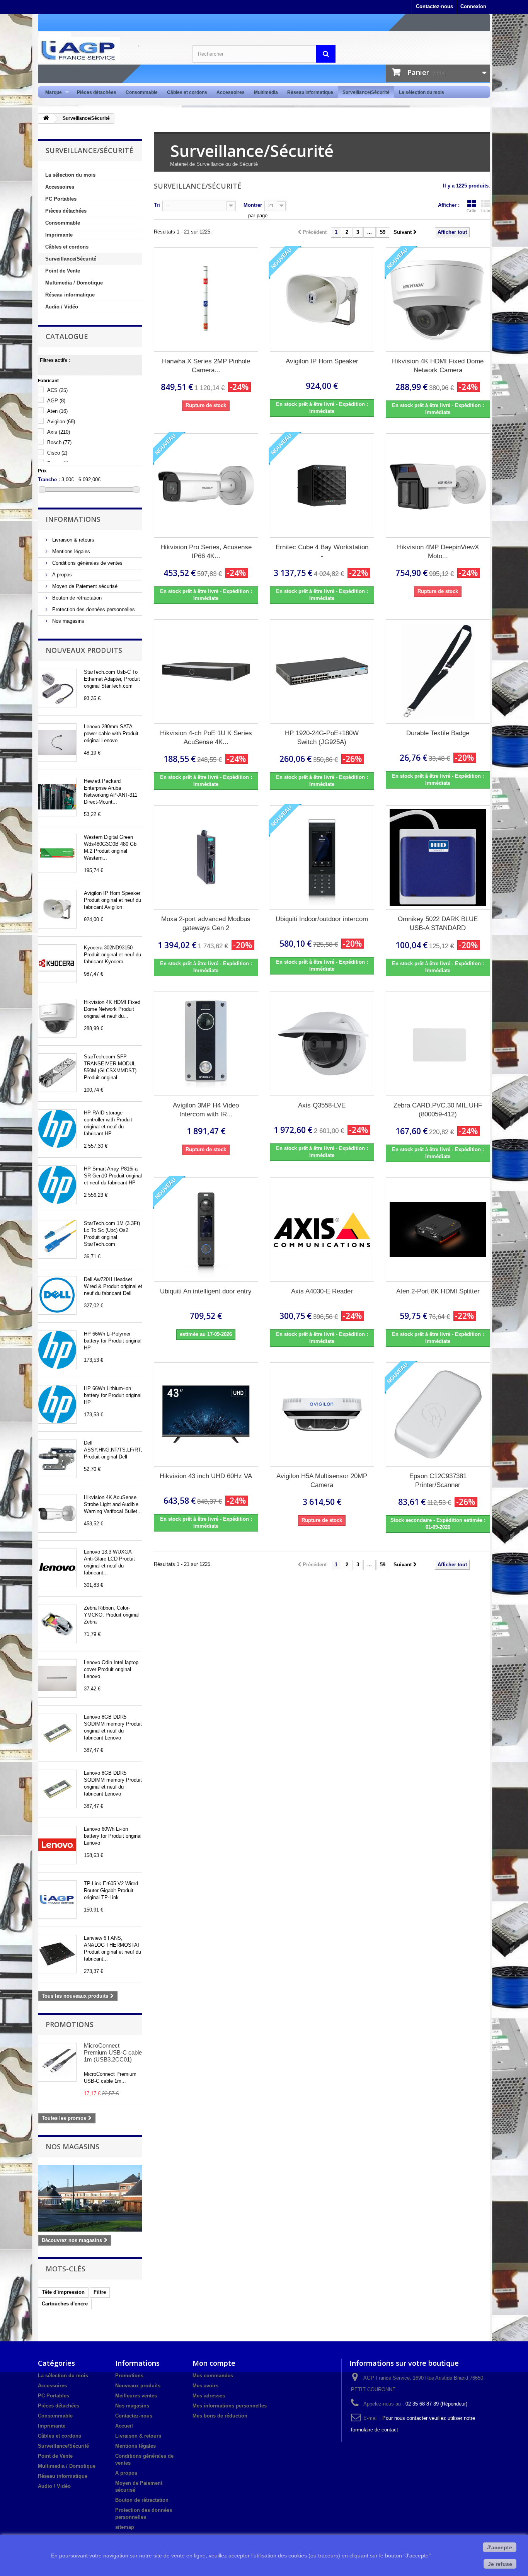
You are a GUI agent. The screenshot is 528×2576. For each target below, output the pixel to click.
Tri (157, 205)
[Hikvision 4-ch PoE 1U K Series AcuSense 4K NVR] (206, 671)
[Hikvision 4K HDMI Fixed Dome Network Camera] (438, 300)
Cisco (57, 453)
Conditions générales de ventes (87, 563)
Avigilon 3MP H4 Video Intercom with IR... (206, 1110)
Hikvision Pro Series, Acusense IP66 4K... (206, 552)
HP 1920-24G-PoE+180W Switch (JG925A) (322, 738)
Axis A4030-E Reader (322, 1291)
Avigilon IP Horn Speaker (322, 361)
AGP (56, 401)
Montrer (253, 205)
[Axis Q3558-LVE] (322, 1044)
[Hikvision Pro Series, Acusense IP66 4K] (57, 1513)
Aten (57, 411)
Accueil (124, 2426)
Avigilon (61, 422)
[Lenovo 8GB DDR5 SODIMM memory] (57, 1733)
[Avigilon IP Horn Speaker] (57, 909)
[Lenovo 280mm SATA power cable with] (57, 743)
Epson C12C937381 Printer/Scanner (438, 1481)
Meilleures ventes (136, 2396)
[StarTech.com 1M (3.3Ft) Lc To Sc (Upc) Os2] (57, 1239)
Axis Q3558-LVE (322, 1105)
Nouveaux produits (84, 650)
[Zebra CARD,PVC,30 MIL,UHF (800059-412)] (438, 1044)
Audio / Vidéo (62, 307)
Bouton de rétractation (76, 598)
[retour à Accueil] (46, 118)
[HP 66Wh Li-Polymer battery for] (57, 1350)
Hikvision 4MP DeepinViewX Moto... (438, 552)
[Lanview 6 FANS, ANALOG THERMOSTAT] (57, 1954)
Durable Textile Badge (438, 733)
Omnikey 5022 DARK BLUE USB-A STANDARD (438, 923)
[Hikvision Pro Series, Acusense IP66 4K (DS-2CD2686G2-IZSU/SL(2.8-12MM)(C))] (206, 486)
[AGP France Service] (109, 50)
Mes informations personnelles (230, 2406)
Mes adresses (209, 2396)
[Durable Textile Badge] (438, 671)
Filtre (100, 2292)
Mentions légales (70, 551)
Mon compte (214, 2363)
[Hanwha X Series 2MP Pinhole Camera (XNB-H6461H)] (206, 300)
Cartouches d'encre (65, 2304)
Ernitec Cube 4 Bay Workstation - (322, 552)
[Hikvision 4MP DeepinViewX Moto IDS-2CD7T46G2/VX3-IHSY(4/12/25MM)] (438, 486)
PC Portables (61, 199)
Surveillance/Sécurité (366, 92)
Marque (51, 93)
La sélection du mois (422, 92)
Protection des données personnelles (93, 609)
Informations (73, 519)
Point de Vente (63, 271)
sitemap (125, 2527)
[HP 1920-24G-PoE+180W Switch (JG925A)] (322, 671)
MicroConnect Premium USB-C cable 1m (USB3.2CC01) (113, 2052)
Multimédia (266, 92)
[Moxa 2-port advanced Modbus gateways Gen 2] (206, 857)
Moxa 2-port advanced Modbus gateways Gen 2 (206, 923)
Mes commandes (213, 2376)
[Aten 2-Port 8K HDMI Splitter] (438, 1230)
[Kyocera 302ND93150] (57, 964)
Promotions (70, 2024)
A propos (61, 575)
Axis (59, 432)
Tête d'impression (63, 2292)
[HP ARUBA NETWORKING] (57, 797)
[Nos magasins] (90, 2198)
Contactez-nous (434, 6)
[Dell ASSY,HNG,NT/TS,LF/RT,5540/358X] (57, 1459)
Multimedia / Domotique (74, 283)
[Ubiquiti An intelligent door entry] (206, 1230)
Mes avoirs (205, 2386)
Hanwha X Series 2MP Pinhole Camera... (206, 366)
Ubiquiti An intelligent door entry (206, 1291)
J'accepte (500, 2547)
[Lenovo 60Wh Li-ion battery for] (57, 1845)
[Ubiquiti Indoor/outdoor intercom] (322, 857)
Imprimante (59, 235)
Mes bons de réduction (220, 2416)
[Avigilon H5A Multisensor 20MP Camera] (322, 1414)
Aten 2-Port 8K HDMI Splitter (438, 1291)
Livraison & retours (72, 540)
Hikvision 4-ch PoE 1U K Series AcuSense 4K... (206, 738)
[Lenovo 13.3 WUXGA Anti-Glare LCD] (57, 1568)
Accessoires (231, 92)
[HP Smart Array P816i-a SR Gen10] (57, 1185)
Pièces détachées (97, 92)
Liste (486, 211)
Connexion (473, 6)
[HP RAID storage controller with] (57, 1129)
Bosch (59, 442)
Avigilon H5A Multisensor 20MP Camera (322, 1481)
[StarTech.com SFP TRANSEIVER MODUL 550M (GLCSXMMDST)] (57, 1073)
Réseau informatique (310, 92)
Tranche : (49, 480)
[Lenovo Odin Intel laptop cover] (57, 1678)
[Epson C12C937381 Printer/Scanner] (438, 1414)
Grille (471, 211)
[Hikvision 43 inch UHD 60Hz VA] (206, 1414)
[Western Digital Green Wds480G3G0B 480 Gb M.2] (57, 853)
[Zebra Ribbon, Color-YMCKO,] (57, 1624)
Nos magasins (67, 621)
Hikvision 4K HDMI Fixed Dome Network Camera (438, 366)
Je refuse (500, 2564)
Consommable (142, 92)
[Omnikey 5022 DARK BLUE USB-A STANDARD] (438, 857)
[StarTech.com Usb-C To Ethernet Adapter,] (57, 688)
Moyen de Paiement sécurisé (84, 586)
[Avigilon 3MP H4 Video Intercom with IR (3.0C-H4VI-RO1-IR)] (206, 1044)
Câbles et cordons (187, 92)
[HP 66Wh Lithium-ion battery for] (57, 1404)
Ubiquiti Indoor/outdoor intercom (322, 919)
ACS (57, 390)
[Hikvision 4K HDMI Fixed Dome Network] (57, 1018)
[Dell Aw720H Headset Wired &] (57, 1295)
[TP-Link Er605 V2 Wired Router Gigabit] (57, 1900)
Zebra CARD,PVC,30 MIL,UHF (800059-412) (438, 1110)
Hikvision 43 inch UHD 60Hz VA (206, 1476)
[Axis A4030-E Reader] (322, 1230)
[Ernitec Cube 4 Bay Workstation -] (322, 486)
